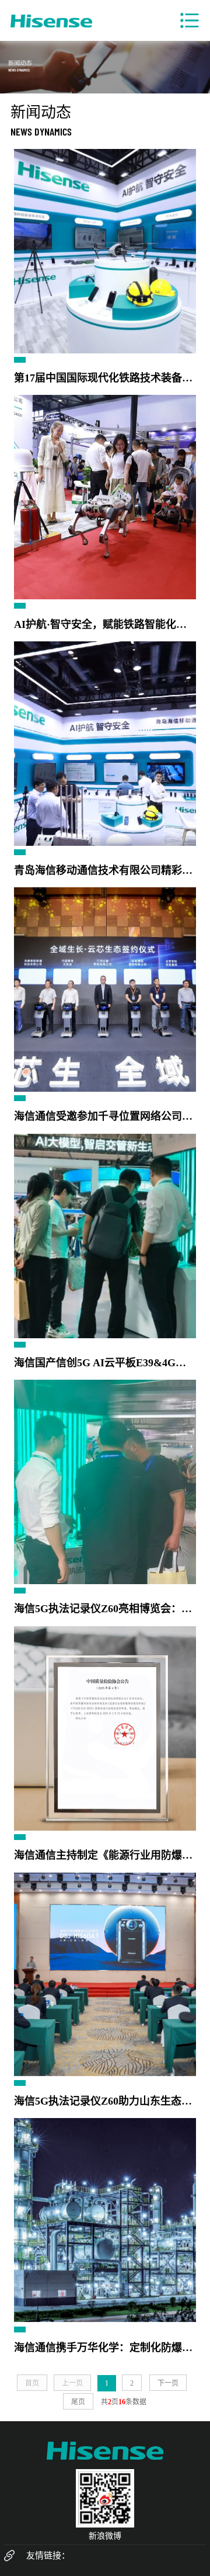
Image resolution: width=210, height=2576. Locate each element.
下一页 (168, 2383)
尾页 (78, 2402)
